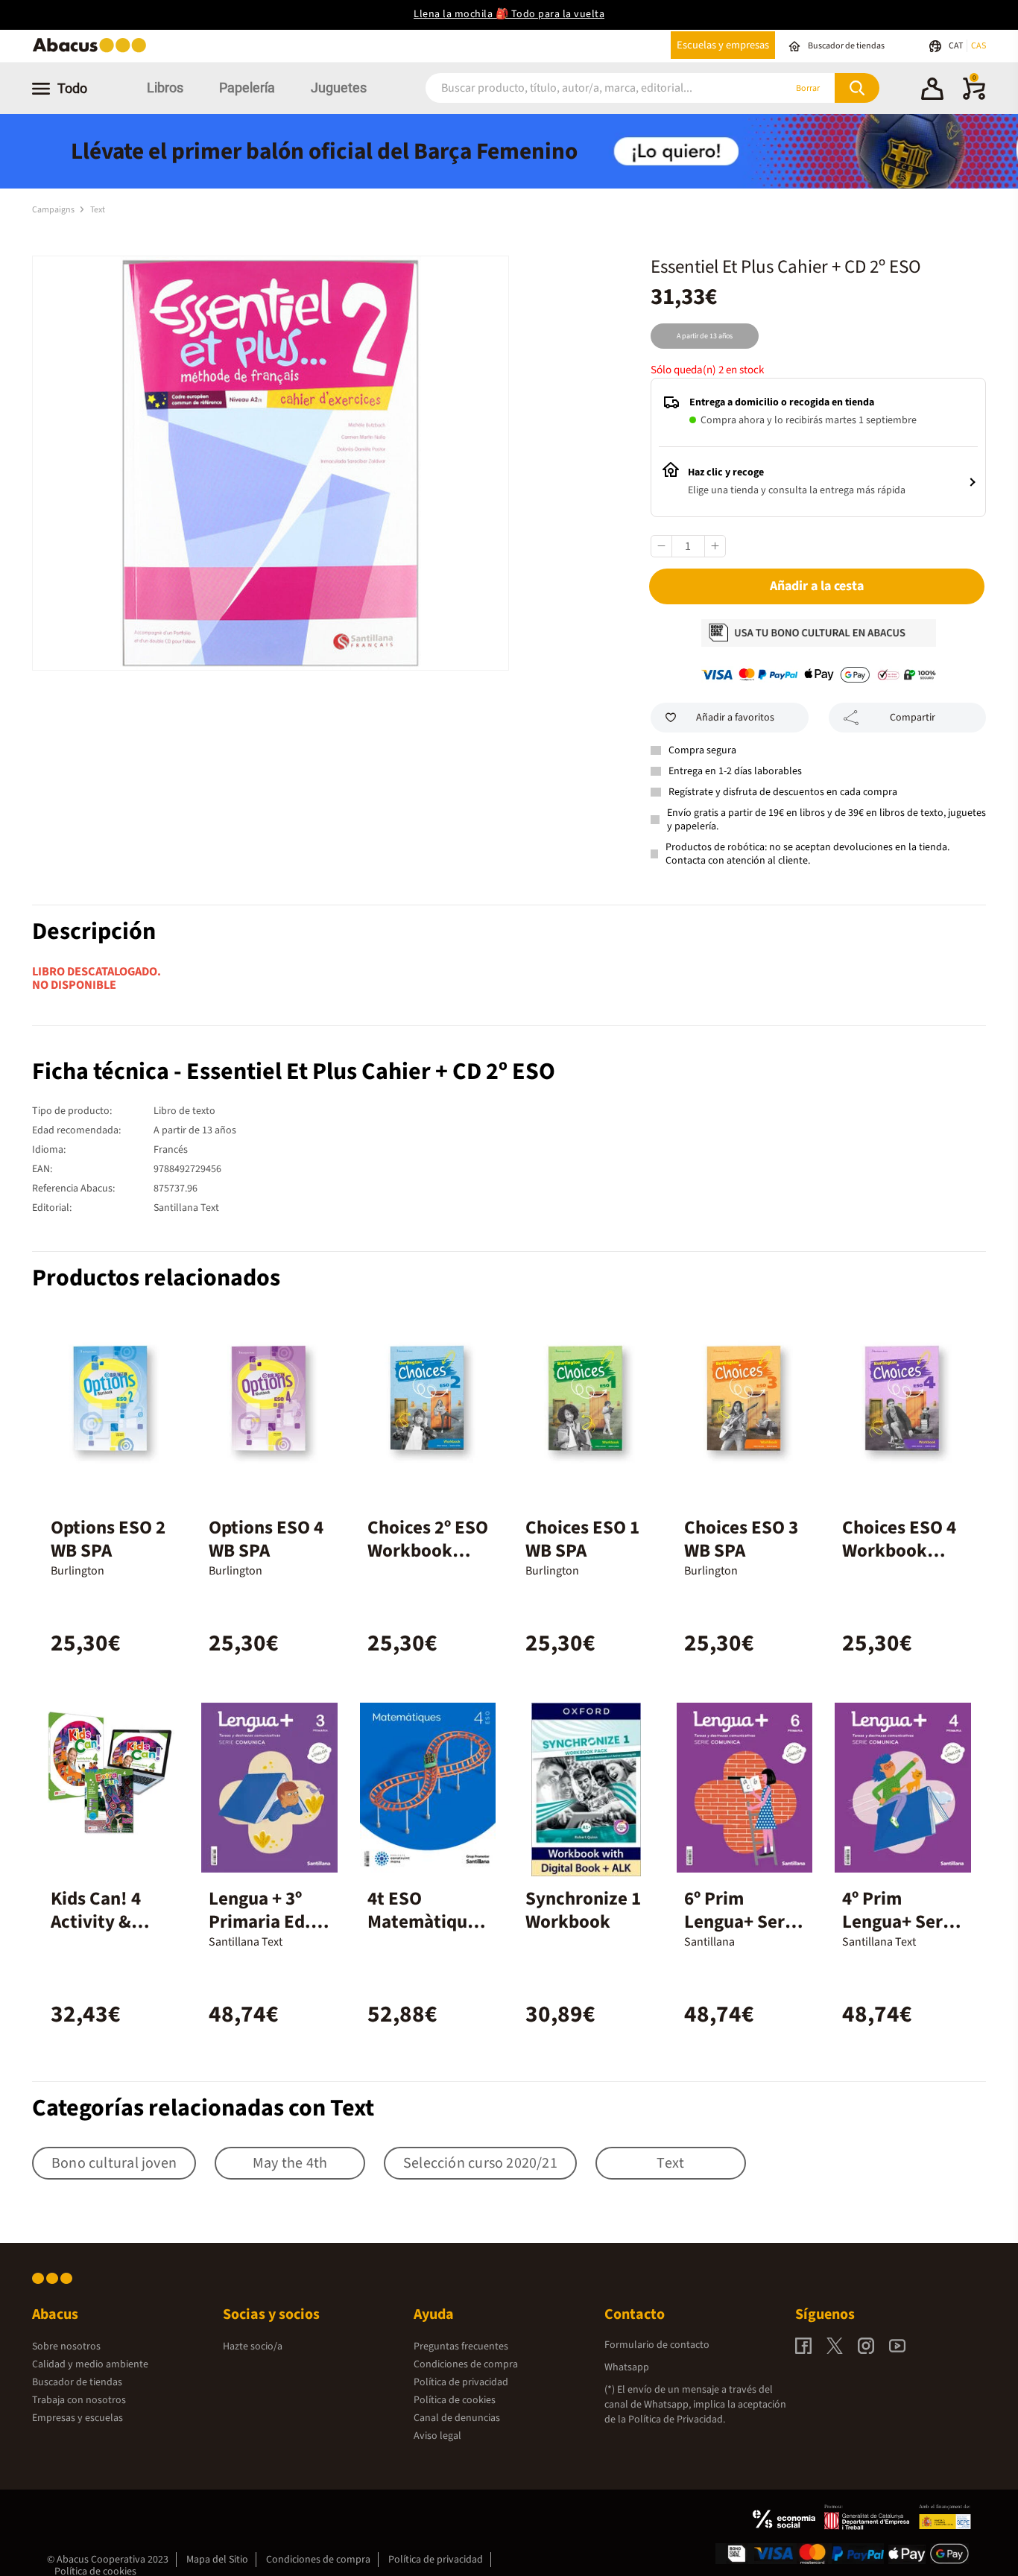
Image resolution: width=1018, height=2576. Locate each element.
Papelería (247, 88)
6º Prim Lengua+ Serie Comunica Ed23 (742, 1933)
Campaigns (54, 210)
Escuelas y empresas (723, 45)
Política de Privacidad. (677, 2420)
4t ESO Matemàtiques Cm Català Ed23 (426, 1933)
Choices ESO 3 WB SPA (741, 1539)
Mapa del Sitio (217, 2560)
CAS (979, 46)
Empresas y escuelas (78, 2418)
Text (98, 210)
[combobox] (585, 88)
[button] (932, 91)
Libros (165, 88)
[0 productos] (974, 97)
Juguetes (339, 88)
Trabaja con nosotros (79, 2400)
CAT (957, 46)
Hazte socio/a (253, 2346)
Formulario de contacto (657, 2345)
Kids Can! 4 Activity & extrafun (96, 1922)
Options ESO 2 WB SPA (108, 1539)
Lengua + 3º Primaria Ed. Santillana (260, 1922)
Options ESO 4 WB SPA (266, 1539)
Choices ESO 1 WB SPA (582, 1539)
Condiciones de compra (466, 2364)
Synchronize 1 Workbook (583, 1910)
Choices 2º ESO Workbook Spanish (428, 1551)
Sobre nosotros (66, 2346)
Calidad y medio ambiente (90, 2364)
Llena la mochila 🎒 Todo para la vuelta (509, 14)
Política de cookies (455, 2400)
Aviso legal (437, 2436)
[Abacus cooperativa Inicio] (93, 51)
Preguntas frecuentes (461, 2346)
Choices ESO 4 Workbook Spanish (899, 1551)
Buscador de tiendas (77, 2382)
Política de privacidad (461, 2382)
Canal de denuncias (457, 2418)
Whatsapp (627, 2367)
